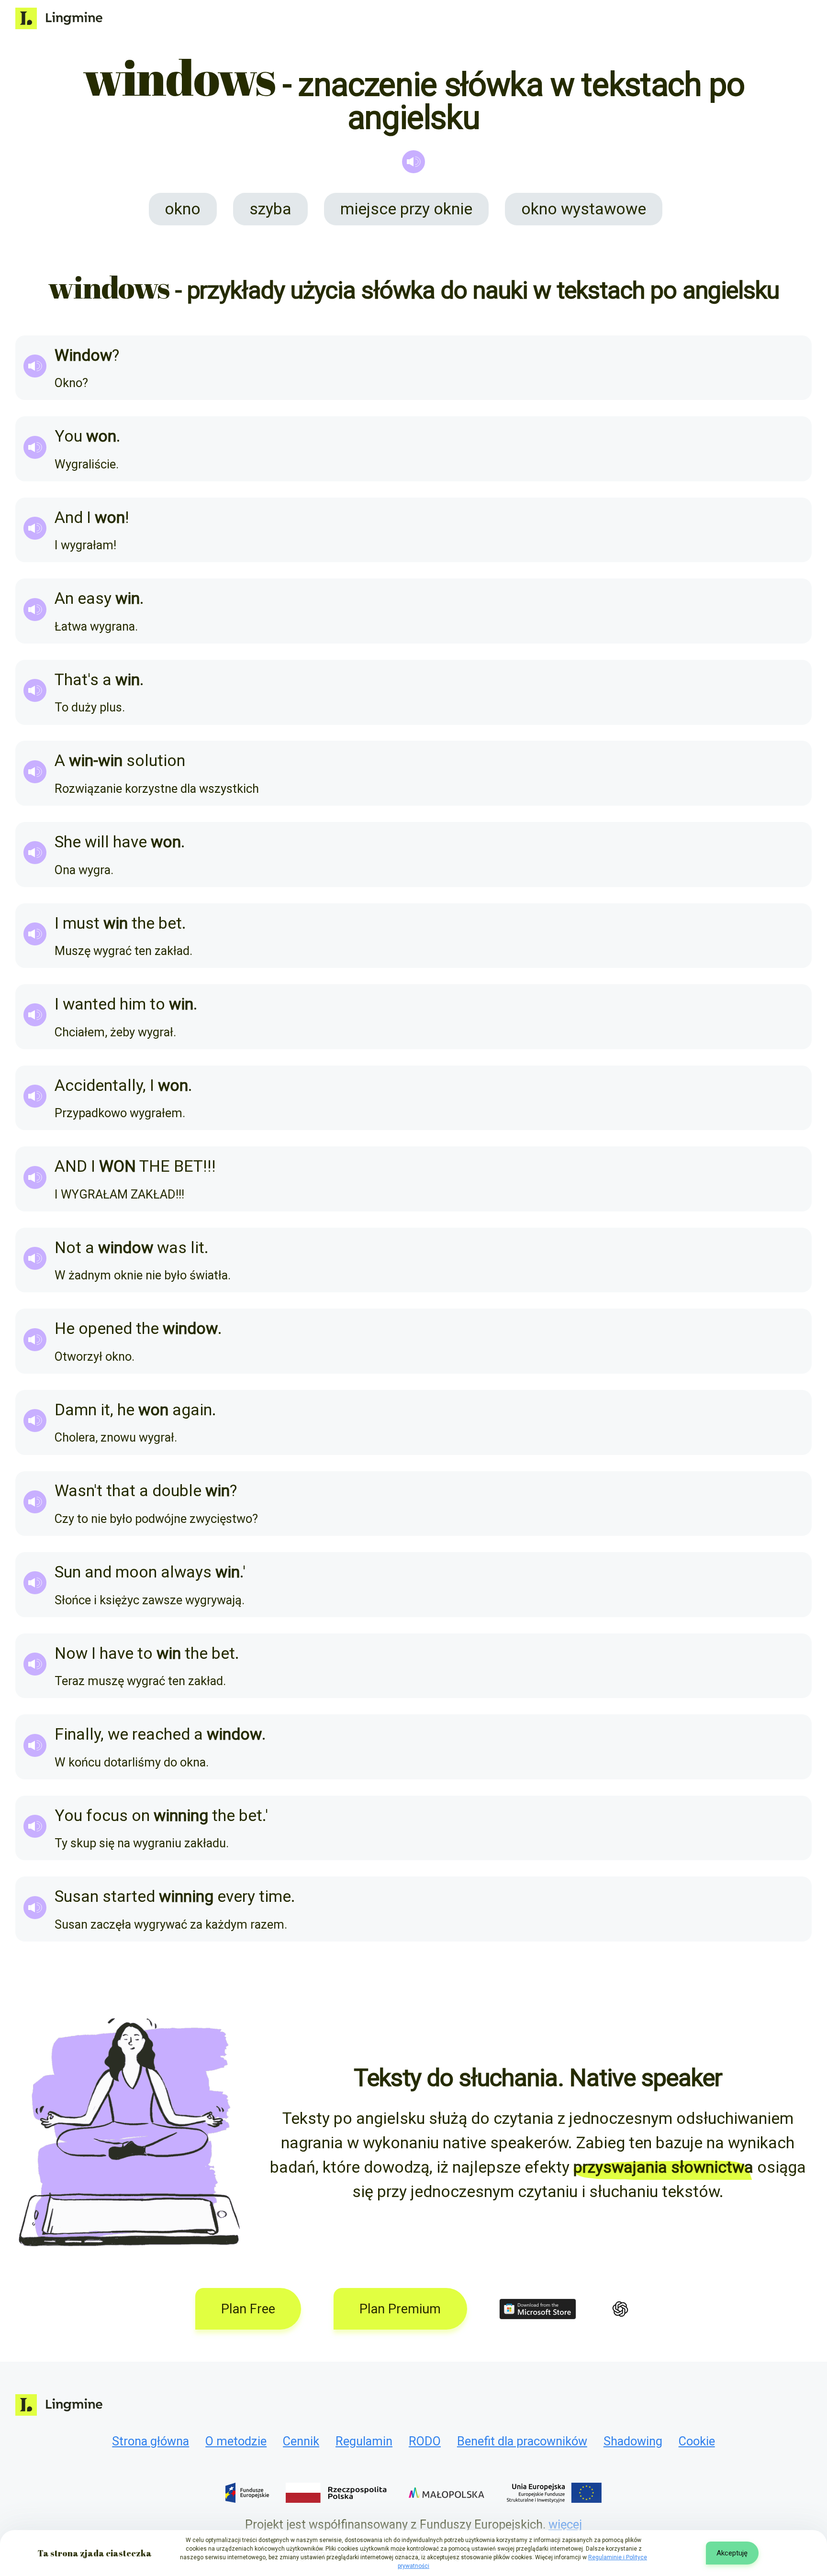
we (118, 1734)
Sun (68, 1572)
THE (155, 1166)
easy (95, 598)
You (68, 436)
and (98, 1572)
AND (71, 1166)
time (275, 1896)
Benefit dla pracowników (522, 2441)
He (65, 1328)
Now (71, 1653)
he (126, 1410)
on (141, 1815)
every (236, 1896)
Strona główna (151, 2441)
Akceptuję (732, 2553)
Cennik (301, 2441)
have (130, 842)
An (64, 598)
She (68, 842)
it (105, 1410)
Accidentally (99, 1085)
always (186, 1572)
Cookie (697, 2441)
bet (170, 923)
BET (188, 1166)
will (97, 842)
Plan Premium (400, 2309)
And (69, 517)
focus (107, 1815)
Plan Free (248, 2309)
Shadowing (633, 2441)
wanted (89, 1004)
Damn (76, 1410)
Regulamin (364, 2441)
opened (105, 1328)
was (172, 1248)
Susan (77, 1896)
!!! (209, 1166)
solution (156, 761)
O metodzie (236, 2441)
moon (136, 1572)
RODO (425, 2441)
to (157, 1004)
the (143, 923)
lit (197, 1248)
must (81, 923)
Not (68, 1248)
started (129, 1896)
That (71, 680)
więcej (565, 2524)
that (121, 1491)
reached (161, 1734)
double (177, 1491)
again (192, 1410)
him (133, 1004)
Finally (78, 1734)
